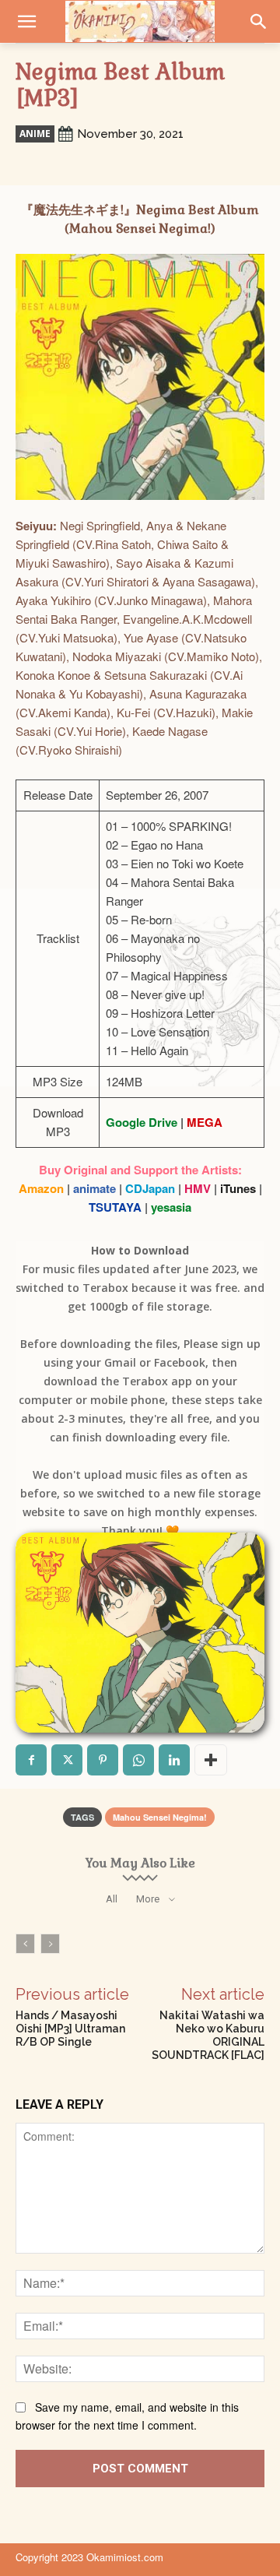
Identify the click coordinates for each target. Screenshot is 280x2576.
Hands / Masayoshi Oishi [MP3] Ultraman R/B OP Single (70, 2029)
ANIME (35, 134)
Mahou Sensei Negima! (160, 1817)
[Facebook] (31, 1760)
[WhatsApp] (138, 1760)
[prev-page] (25, 1944)
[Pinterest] (103, 1760)
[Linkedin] (174, 1760)
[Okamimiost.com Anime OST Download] (140, 21)
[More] (211, 1760)
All (112, 1899)
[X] (67, 1760)
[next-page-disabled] (50, 1944)
